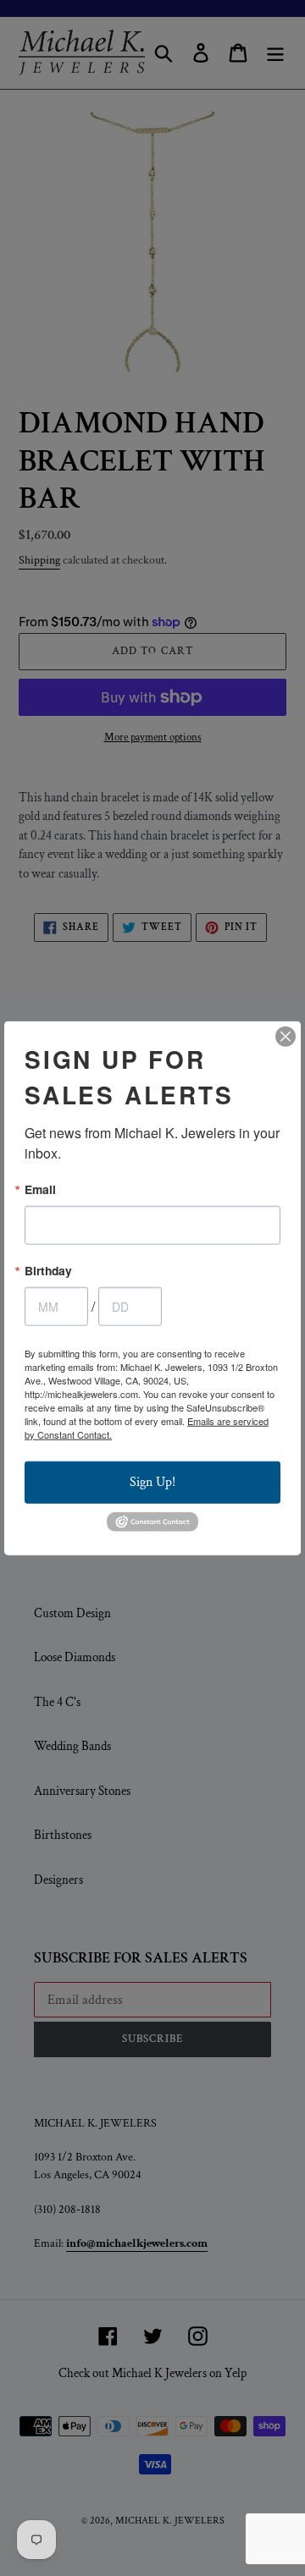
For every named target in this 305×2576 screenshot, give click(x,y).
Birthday (48, 1271)
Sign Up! (152, 1481)
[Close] (286, 1037)
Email (40, 1190)
